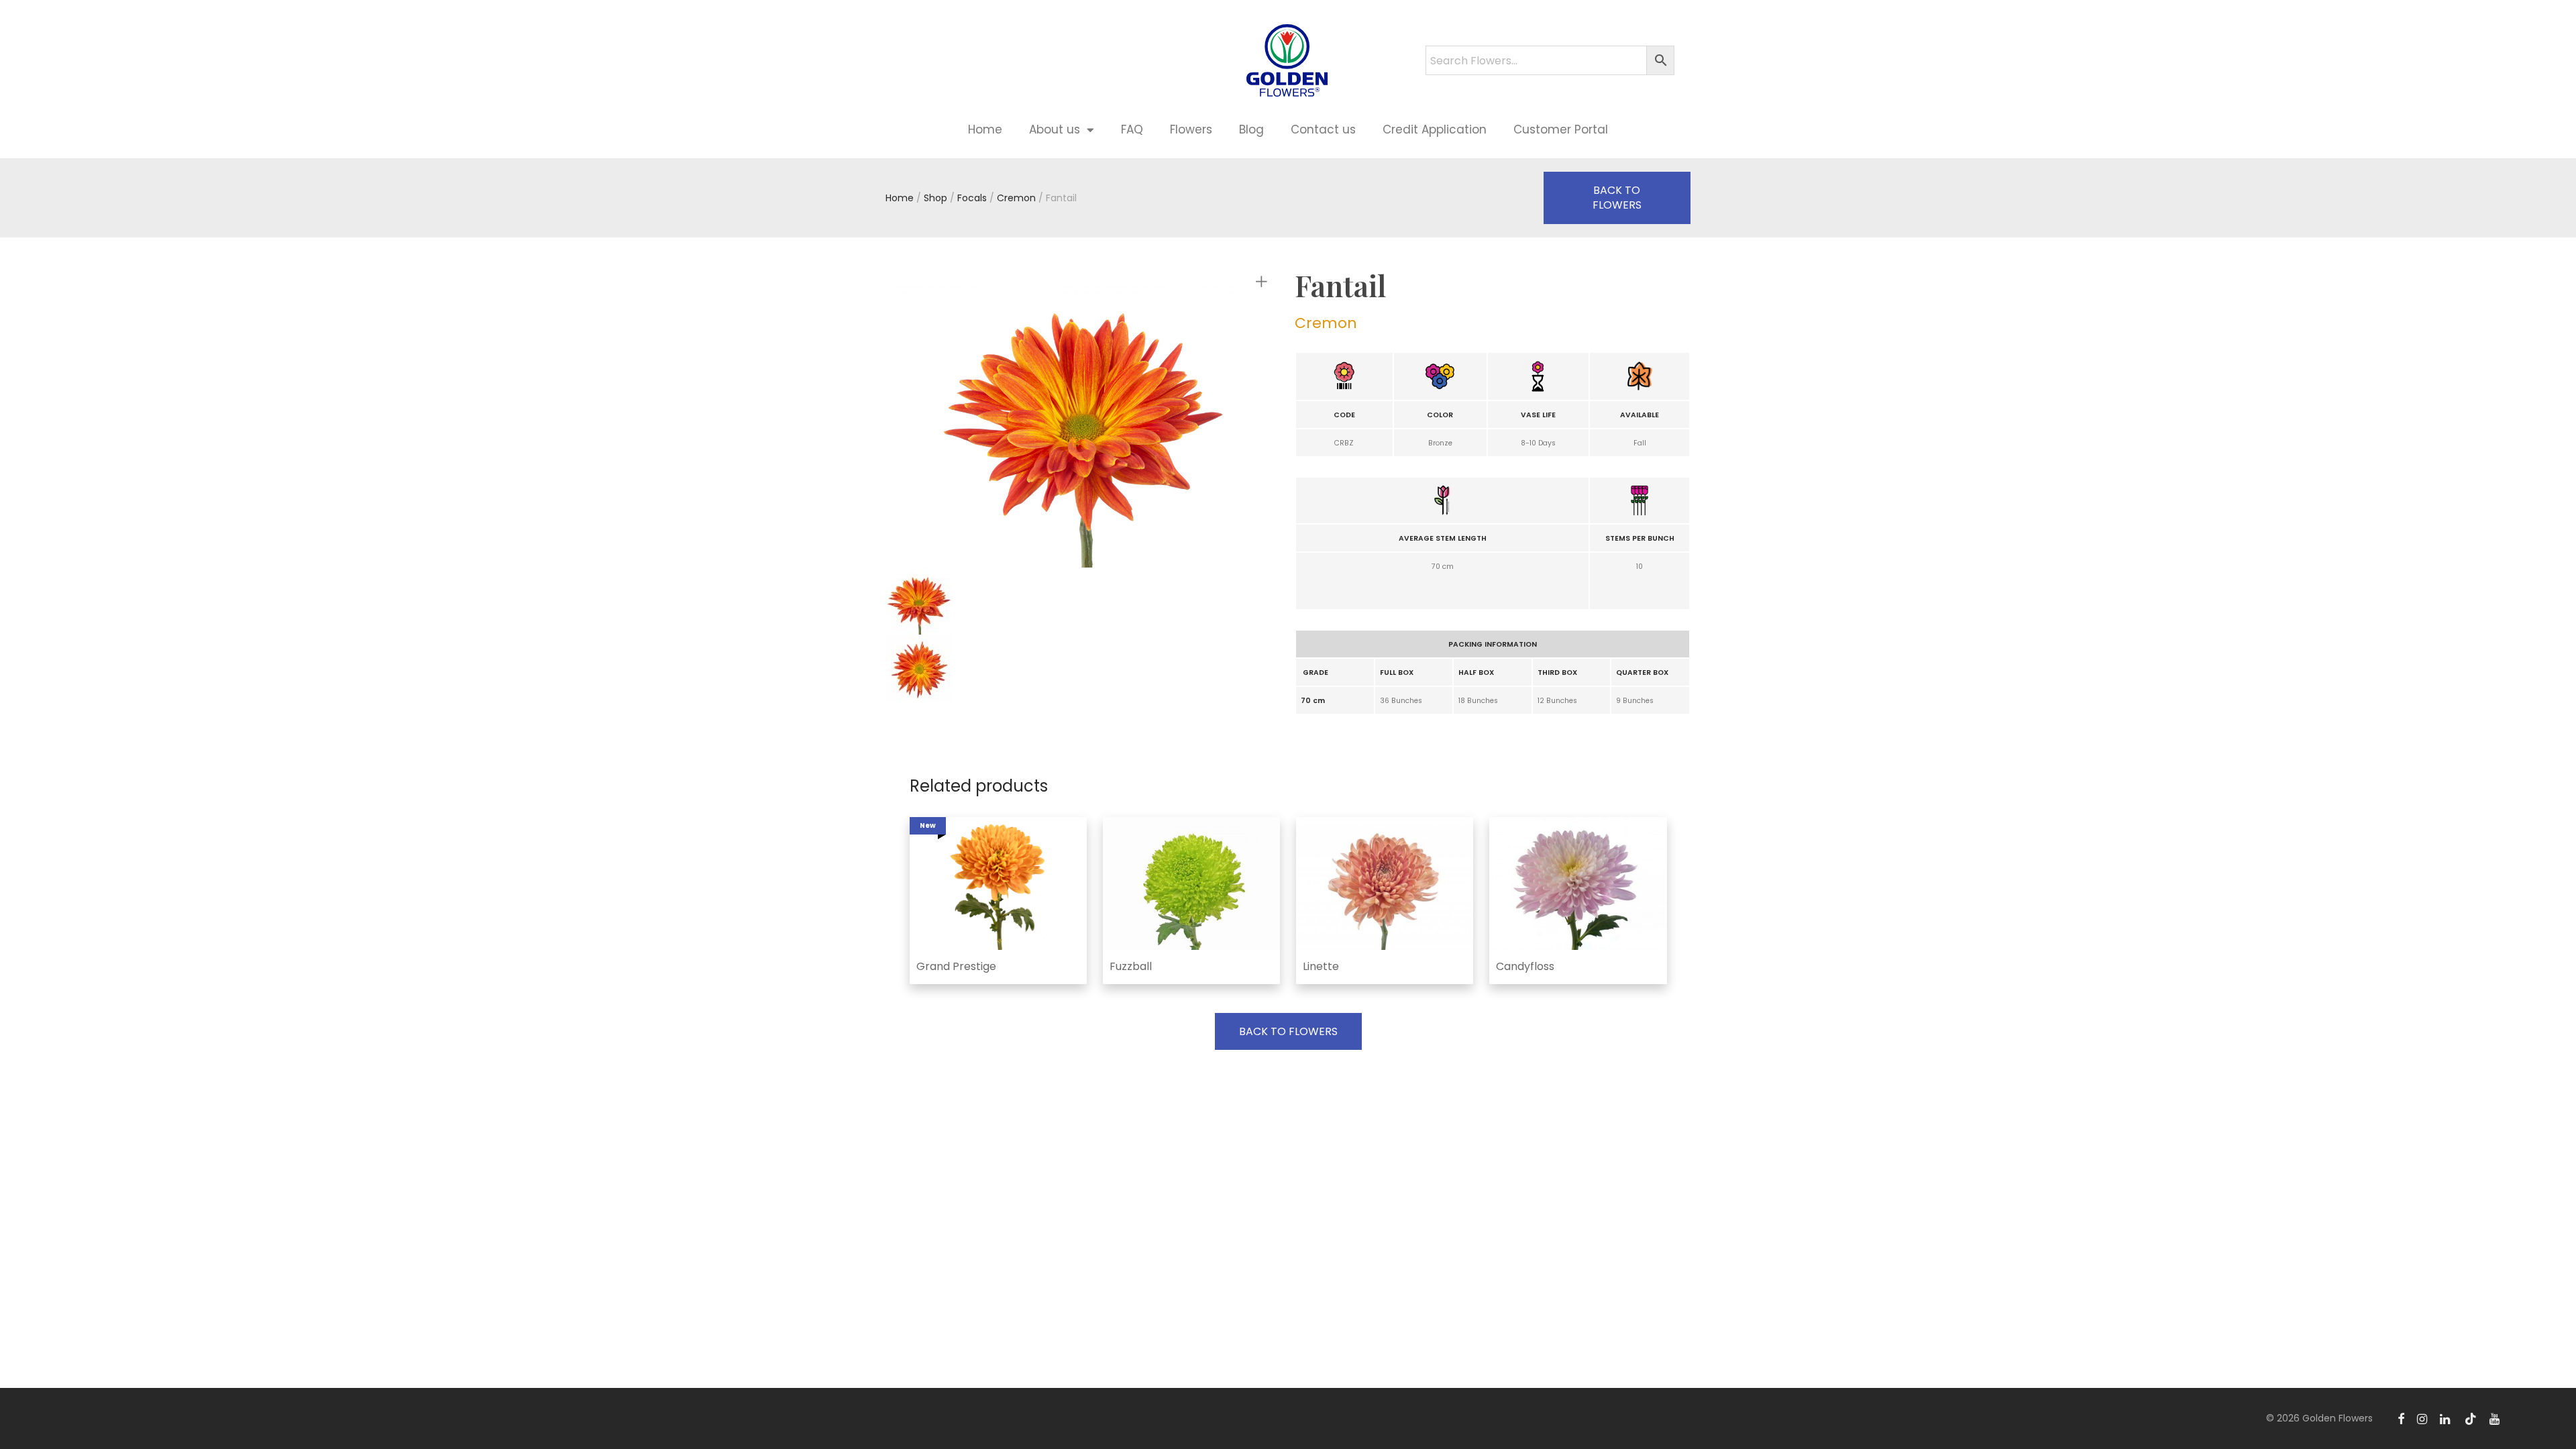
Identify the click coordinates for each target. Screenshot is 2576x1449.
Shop (935, 198)
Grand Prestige (956, 966)
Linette (1321, 966)
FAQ (1132, 129)
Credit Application (1435, 129)
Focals (972, 198)
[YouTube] (2495, 1418)
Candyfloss (1525, 966)
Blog (1251, 129)
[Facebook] (2401, 1418)
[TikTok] (2471, 1418)
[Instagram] (2422, 1418)
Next (1264, 419)
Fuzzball (1131, 966)
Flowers (1191, 129)
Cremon (1016, 198)
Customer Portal (1561, 129)
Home (985, 129)
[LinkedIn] (2446, 1418)
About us (1055, 129)
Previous (962, 419)
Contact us (1323, 129)
